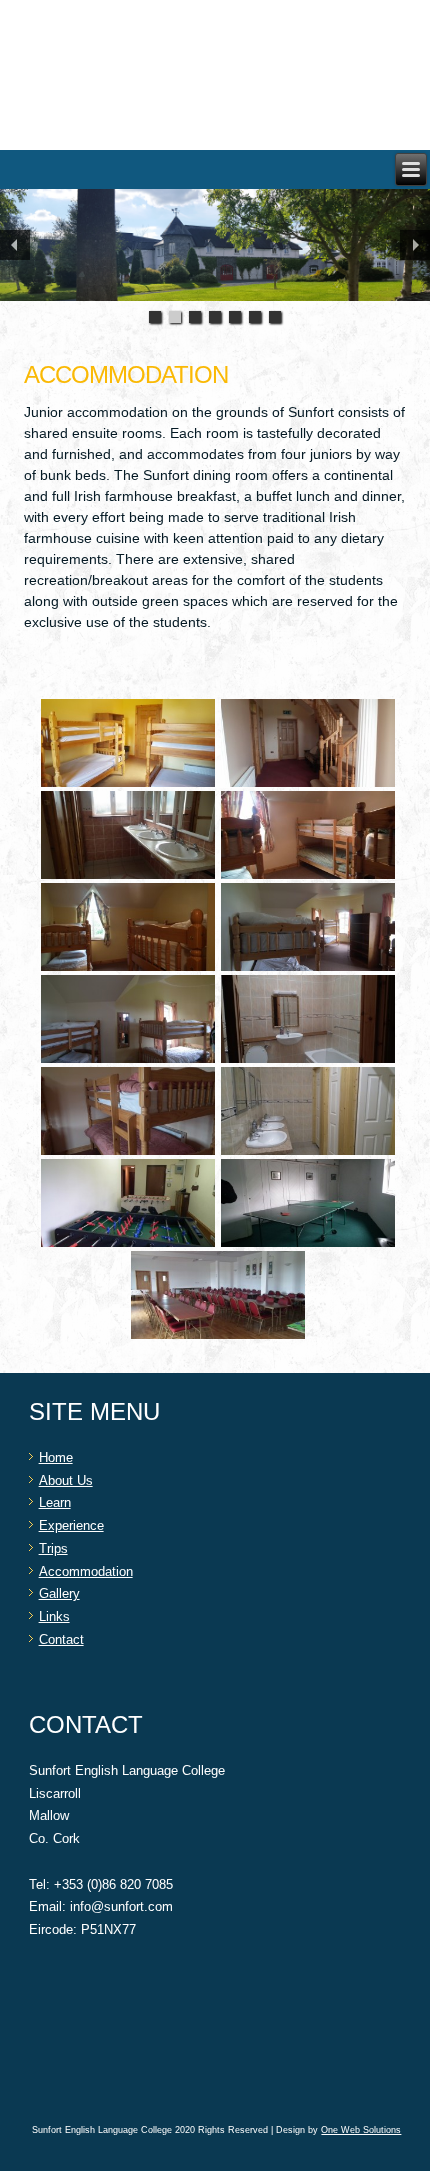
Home (56, 1457)
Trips (53, 1548)
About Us (66, 1480)
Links (54, 1616)
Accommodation (86, 1571)
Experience (71, 1525)
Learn (55, 1502)
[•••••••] (215, 245)
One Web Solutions (361, 2130)
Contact (61, 1639)
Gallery (59, 1593)
